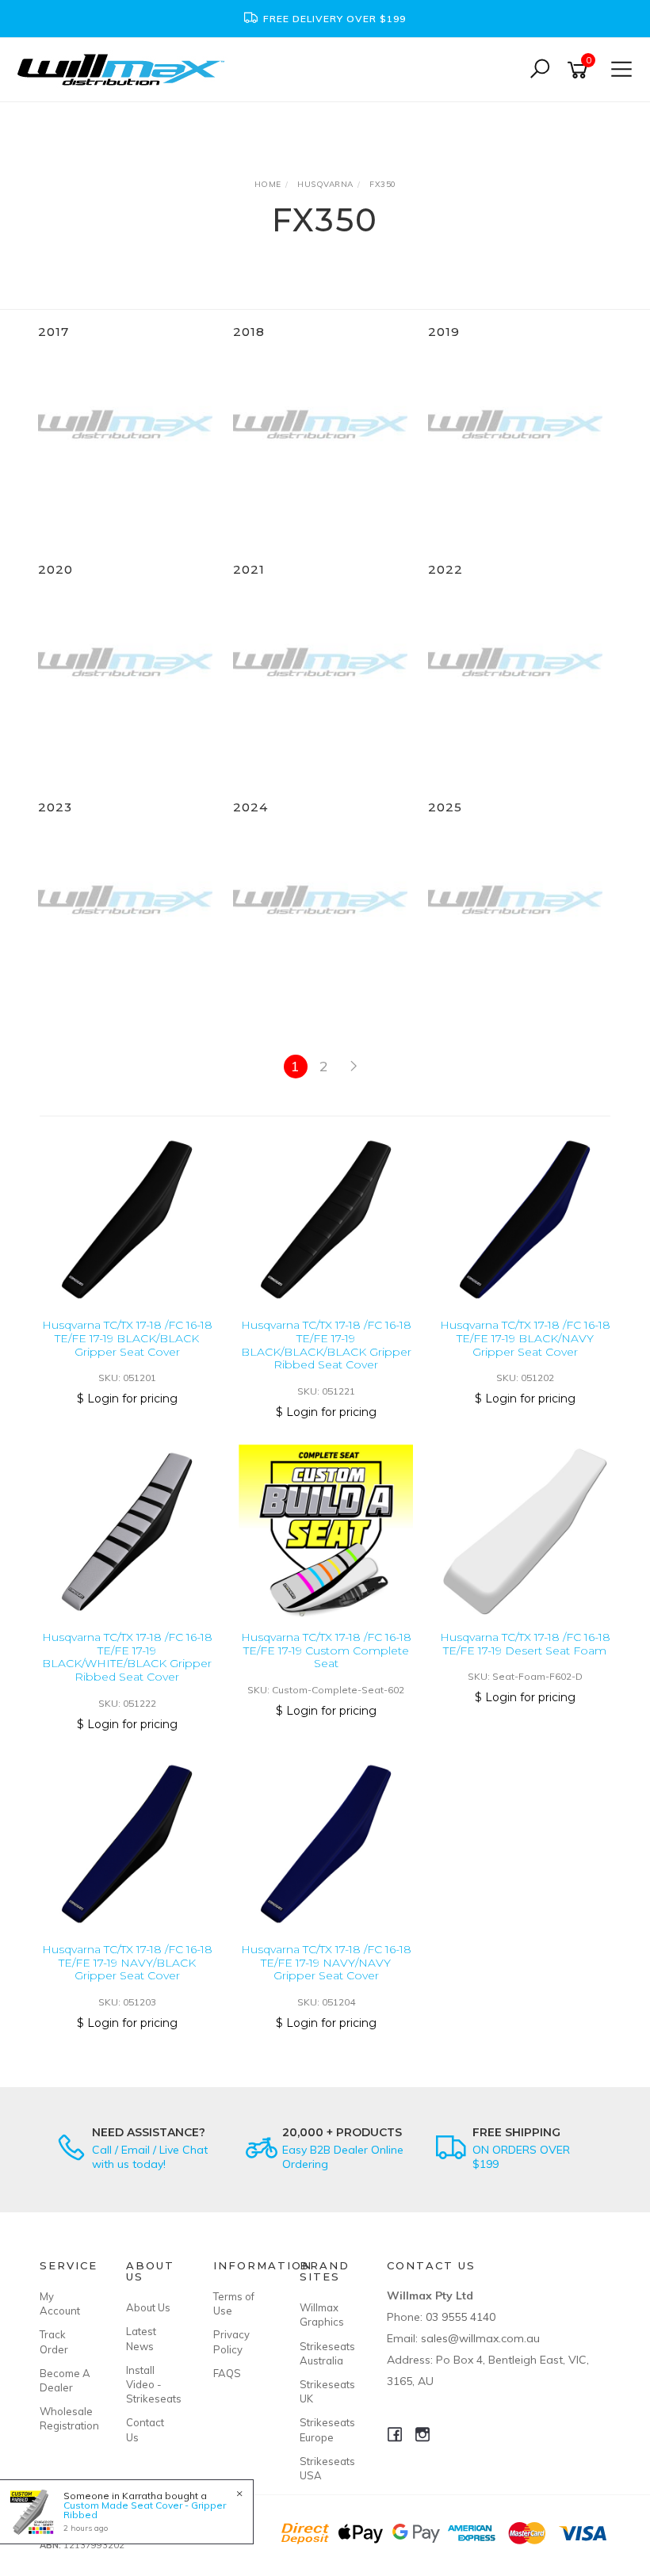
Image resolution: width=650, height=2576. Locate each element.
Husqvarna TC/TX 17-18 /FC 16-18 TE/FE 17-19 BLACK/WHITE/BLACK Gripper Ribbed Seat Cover (127, 1657)
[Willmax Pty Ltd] (125, 69)
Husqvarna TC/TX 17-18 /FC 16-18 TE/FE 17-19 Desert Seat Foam (525, 1644)
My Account (60, 2303)
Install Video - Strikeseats (151, 2384)
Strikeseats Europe (325, 2429)
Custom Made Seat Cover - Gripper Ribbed (145, 2510)
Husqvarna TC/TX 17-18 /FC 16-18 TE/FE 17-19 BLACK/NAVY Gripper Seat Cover (525, 1338)
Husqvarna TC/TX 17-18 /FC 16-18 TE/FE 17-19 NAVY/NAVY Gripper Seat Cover (326, 1963)
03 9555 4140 (461, 2317)
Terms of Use (234, 2303)
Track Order (54, 2341)
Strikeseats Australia (325, 2353)
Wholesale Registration (65, 2418)
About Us (148, 2307)
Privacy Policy (231, 2341)
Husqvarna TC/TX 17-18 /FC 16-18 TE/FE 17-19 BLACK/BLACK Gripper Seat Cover (127, 1338)
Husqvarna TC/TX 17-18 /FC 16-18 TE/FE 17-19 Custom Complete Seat (326, 1651)
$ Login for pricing (127, 1399)
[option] (325, 19)
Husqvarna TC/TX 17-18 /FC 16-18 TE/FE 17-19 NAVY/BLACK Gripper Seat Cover (127, 1963)
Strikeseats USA (325, 2468)
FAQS (227, 2373)
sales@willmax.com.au (480, 2338)
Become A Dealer (65, 2380)
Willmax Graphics (322, 2315)
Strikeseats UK (325, 2391)
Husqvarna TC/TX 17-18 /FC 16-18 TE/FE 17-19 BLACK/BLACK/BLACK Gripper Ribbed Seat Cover (326, 1345)
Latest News (141, 2338)
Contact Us (145, 2429)
